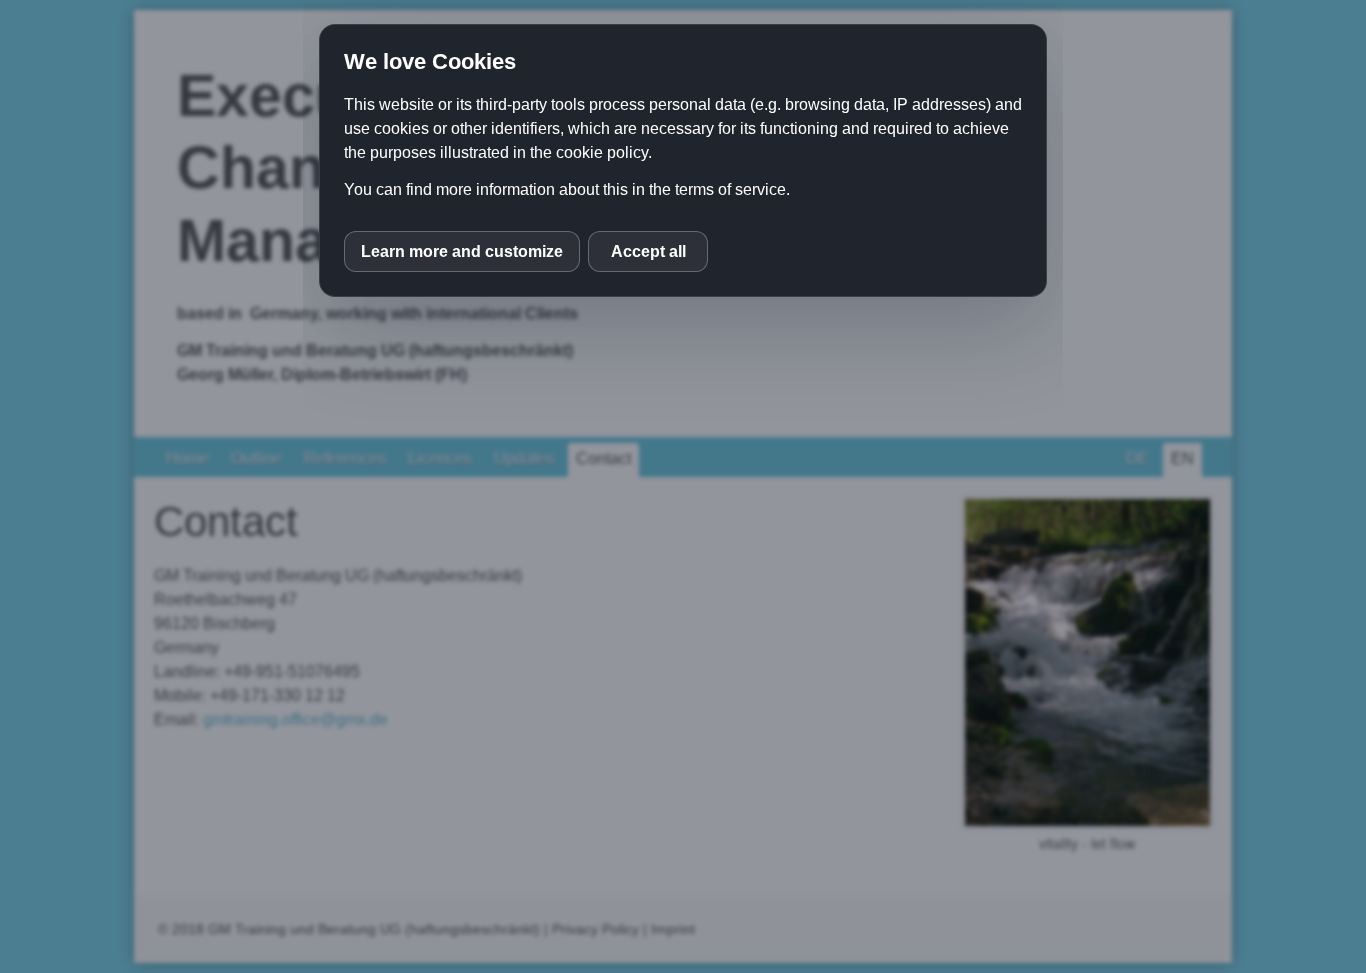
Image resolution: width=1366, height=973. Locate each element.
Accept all (648, 251)
